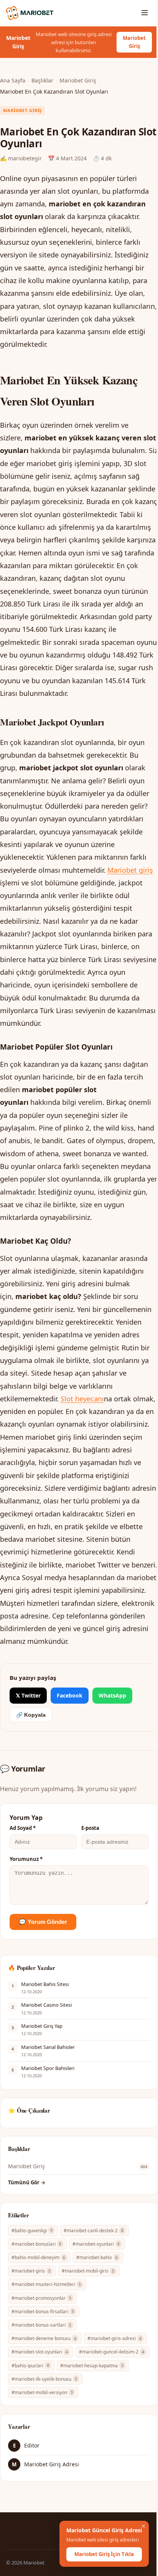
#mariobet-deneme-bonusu (44, 2338)
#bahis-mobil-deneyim (38, 2257)
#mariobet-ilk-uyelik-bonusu (44, 2379)
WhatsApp (112, 1695)
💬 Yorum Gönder (43, 1922)
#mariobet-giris (31, 2271)
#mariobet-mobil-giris (88, 2271)
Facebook (70, 1695)
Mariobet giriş (130, 870)
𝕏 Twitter (28, 1695)
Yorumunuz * (26, 1859)
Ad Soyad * (23, 1828)
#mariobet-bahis (97, 2257)
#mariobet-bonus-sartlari (41, 2325)
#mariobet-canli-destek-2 (94, 2231)
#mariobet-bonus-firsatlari (43, 2311)
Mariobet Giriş (134, 42)
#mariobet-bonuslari (36, 2244)
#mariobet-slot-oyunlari (40, 2352)
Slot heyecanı (82, 1399)
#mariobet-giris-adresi (114, 2338)
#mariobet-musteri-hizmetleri (46, 2284)
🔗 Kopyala (31, 1715)
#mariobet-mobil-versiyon (42, 2392)
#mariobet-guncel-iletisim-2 (112, 2352)
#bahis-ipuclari (30, 2366)
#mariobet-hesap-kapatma (92, 2366)
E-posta (90, 1828)
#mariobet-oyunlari (96, 2244)
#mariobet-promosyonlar (41, 2298)
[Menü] (145, 13)
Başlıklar (42, 80)
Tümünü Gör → (27, 2182)
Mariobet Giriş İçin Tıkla (104, 2554)
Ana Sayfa (13, 80)
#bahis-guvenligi (32, 2231)
